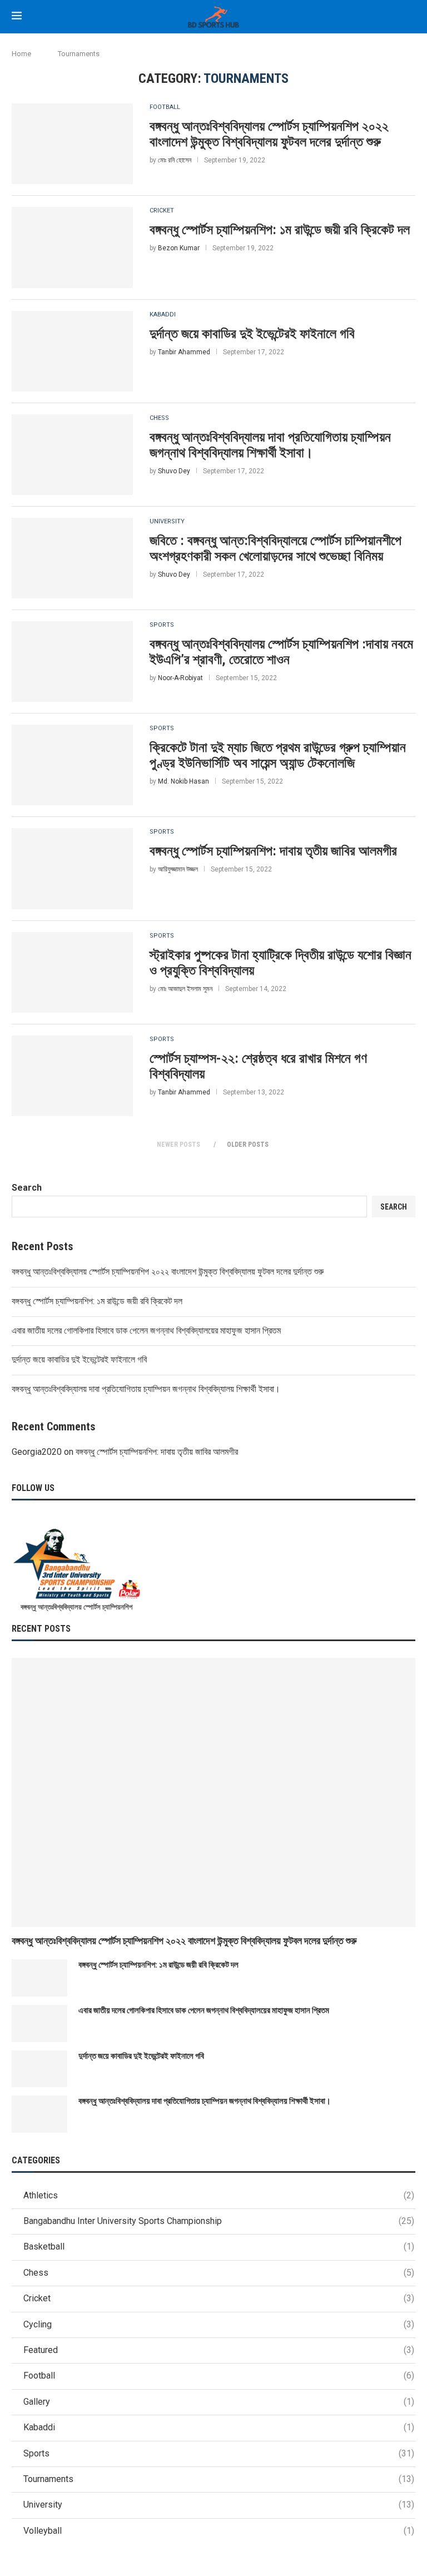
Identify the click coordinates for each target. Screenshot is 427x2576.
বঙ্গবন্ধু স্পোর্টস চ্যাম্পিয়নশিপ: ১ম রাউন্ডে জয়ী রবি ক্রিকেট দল (280, 230)
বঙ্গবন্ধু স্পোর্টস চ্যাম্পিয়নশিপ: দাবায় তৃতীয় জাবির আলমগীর (273, 851)
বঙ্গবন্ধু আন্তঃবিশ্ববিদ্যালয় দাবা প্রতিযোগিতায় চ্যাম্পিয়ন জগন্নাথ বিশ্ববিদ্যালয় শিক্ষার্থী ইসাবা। (270, 445)
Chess (159, 418)
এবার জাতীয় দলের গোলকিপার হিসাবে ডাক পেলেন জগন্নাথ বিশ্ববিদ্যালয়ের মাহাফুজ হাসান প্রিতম (146, 1331)
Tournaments (219, 2479)
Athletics (219, 2195)
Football (165, 107)
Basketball (219, 2246)
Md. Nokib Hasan (183, 781)
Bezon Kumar (179, 248)
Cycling (219, 2324)
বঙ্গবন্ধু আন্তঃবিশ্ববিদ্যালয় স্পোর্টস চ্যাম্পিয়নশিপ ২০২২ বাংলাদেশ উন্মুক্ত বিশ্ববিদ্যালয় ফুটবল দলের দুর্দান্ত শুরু (269, 134)
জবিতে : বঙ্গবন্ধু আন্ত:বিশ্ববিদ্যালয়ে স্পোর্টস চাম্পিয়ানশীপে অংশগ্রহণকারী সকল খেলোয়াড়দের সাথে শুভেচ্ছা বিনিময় (275, 548)
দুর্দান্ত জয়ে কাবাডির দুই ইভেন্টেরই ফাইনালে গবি (252, 334)
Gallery (219, 2402)
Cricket (162, 210)
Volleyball (219, 2531)
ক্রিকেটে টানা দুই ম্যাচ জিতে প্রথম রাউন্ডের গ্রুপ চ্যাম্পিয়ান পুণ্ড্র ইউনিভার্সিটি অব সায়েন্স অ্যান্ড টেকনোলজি (278, 755)
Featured (219, 2350)
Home (21, 54)
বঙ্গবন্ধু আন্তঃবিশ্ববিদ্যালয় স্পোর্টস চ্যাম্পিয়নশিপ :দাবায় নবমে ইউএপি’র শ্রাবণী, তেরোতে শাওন (281, 652)
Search (27, 1188)
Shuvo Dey (174, 471)
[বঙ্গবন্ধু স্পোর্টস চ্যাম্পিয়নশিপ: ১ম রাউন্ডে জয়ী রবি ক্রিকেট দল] (72, 247)
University (167, 521)
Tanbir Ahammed (184, 352)
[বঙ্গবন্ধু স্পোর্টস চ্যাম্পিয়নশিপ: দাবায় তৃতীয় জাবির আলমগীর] (72, 868)
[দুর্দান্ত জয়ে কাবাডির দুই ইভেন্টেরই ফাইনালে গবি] (72, 351)
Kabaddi (163, 314)
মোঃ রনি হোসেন (175, 160)
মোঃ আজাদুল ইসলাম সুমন (185, 989)
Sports (162, 625)
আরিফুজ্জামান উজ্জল (178, 869)
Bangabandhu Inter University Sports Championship (219, 2221)
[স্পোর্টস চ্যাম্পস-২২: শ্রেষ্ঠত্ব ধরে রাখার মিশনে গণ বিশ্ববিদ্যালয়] (72, 1076)
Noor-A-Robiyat (180, 678)
